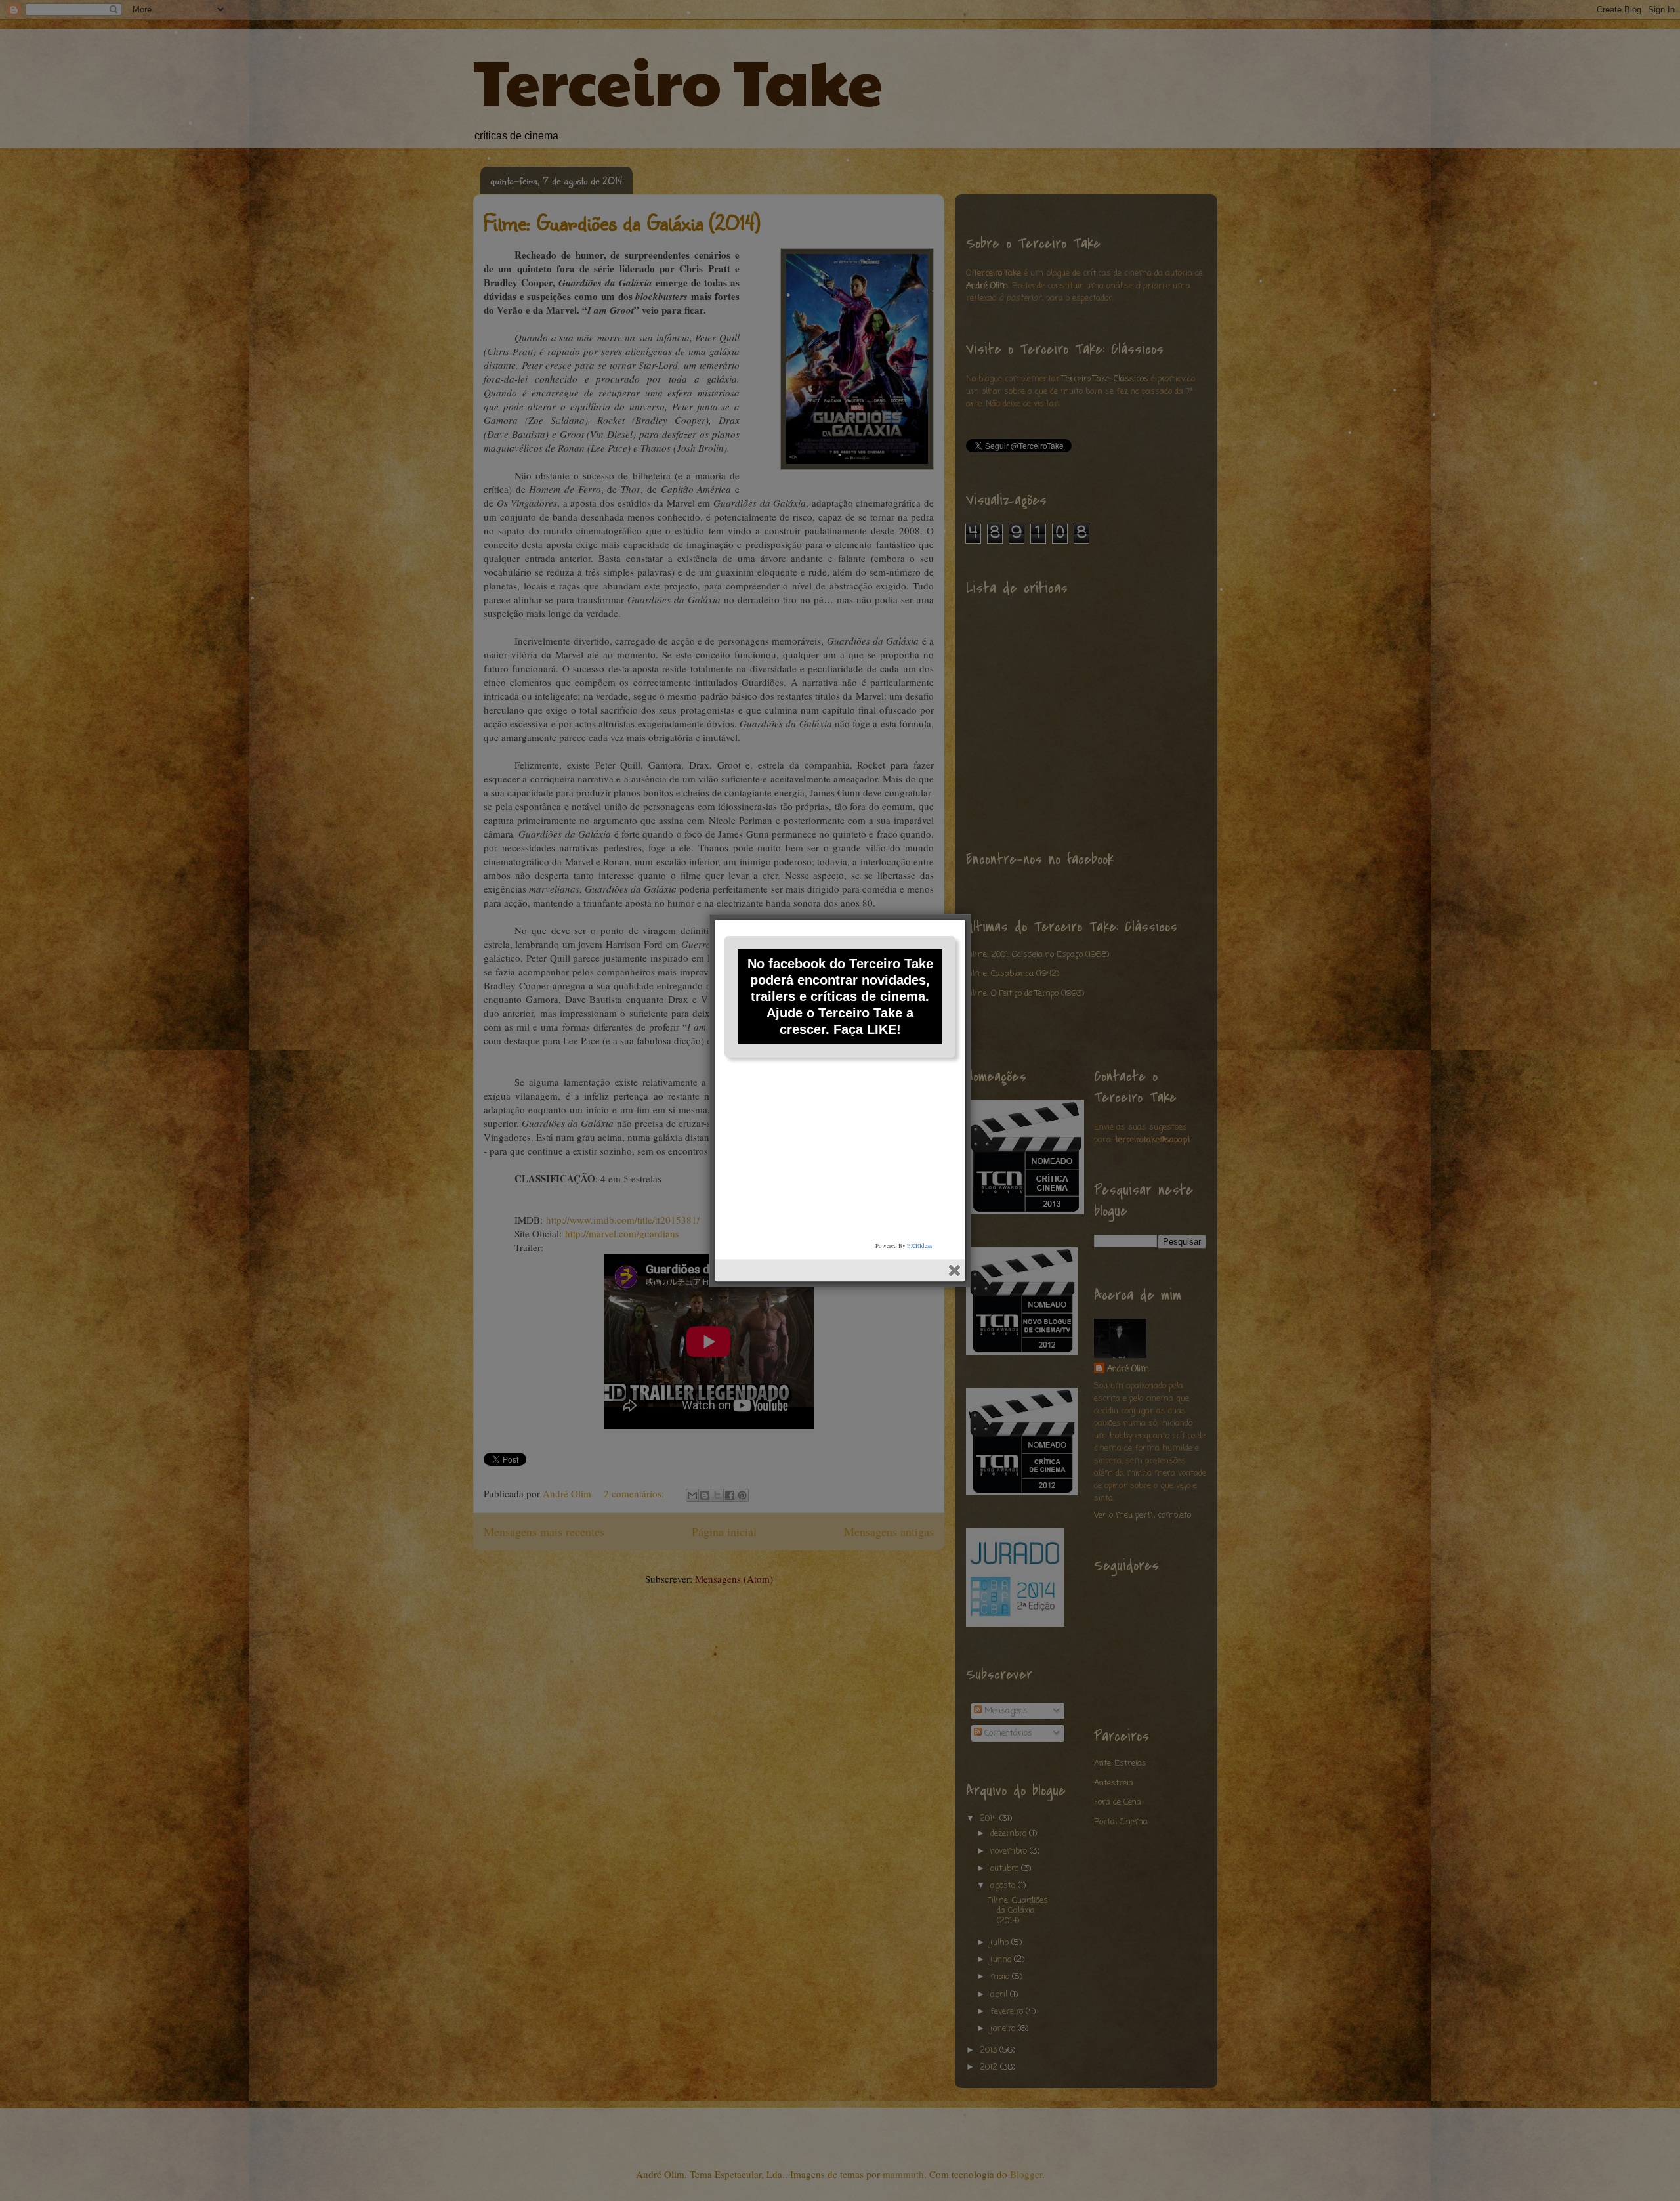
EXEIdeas (920, 1246)
